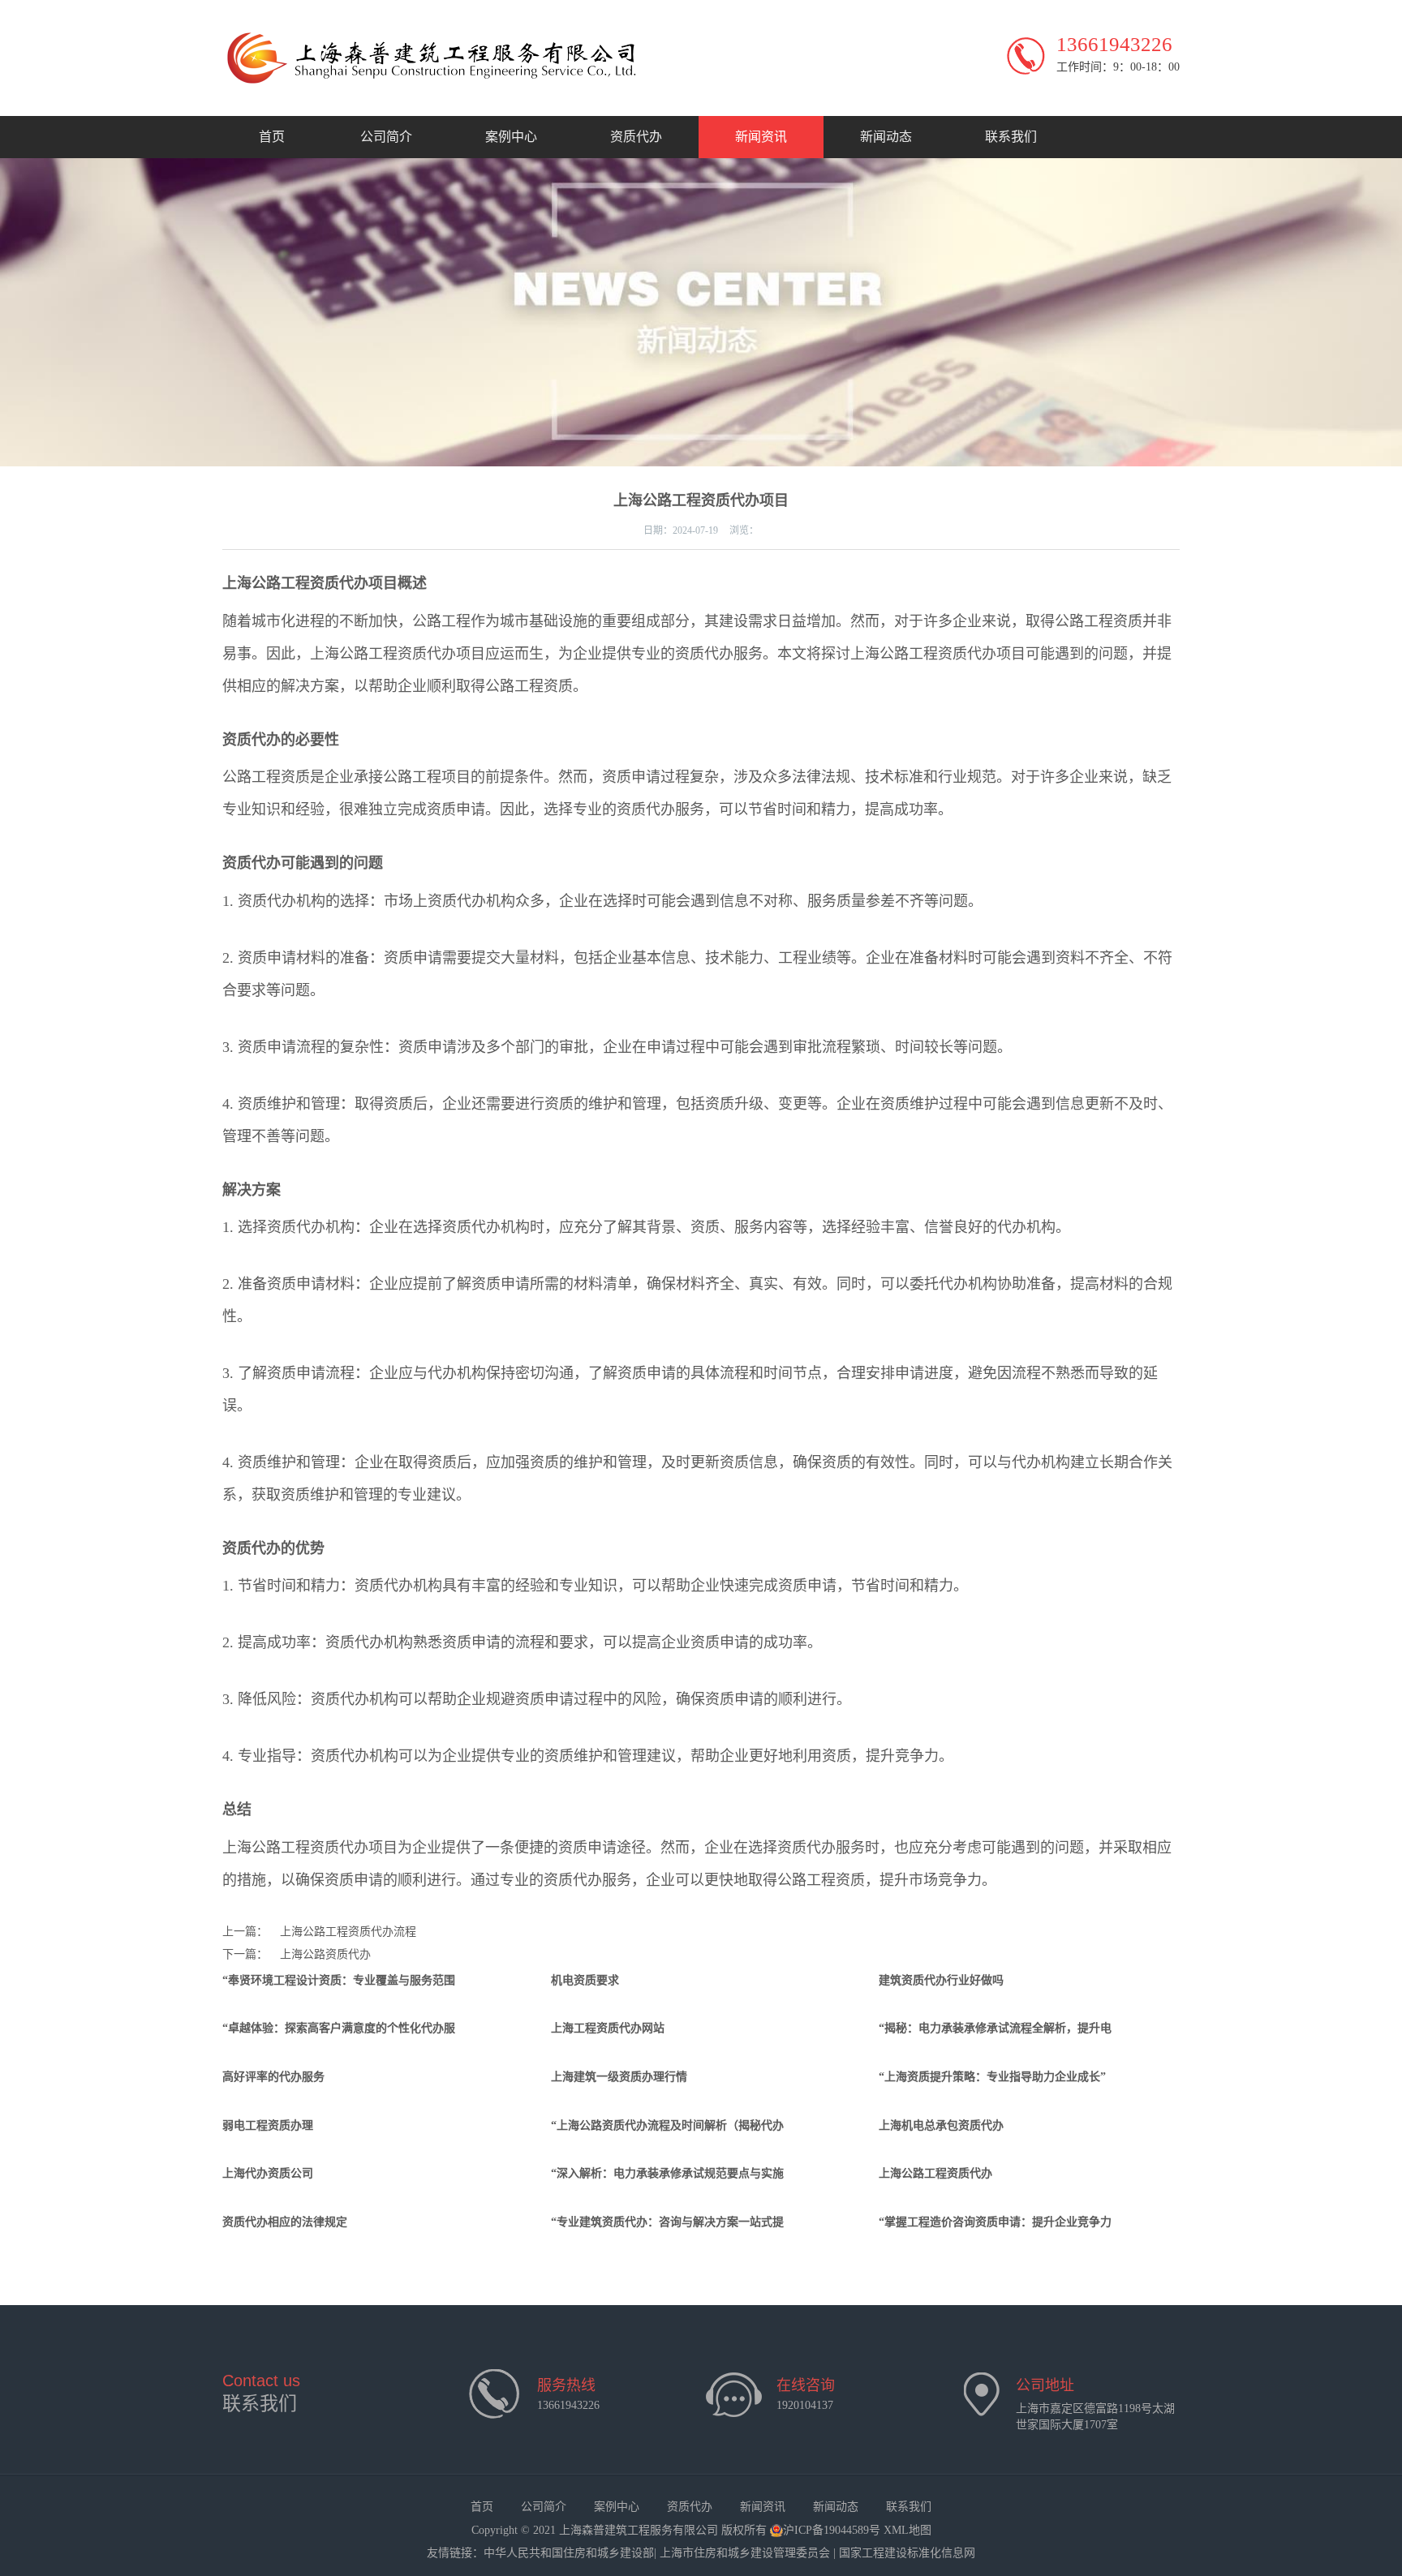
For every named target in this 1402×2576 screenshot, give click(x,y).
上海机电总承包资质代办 (941, 2125)
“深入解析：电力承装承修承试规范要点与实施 (667, 2173)
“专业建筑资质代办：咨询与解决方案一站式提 (667, 2222)
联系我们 (1011, 137)
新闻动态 (886, 137)
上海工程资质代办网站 (608, 2028)
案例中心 (511, 137)
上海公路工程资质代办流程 (348, 1932)
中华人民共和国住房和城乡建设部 (569, 2553)
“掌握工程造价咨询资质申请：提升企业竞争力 (995, 2222)
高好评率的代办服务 (273, 2077)
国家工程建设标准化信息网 (907, 2553)
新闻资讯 (761, 137)
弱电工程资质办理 (268, 2125)
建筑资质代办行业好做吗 (941, 1980)
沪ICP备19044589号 (832, 2530)
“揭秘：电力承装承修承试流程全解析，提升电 (995, 2028)
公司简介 (386, 137)
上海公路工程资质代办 (935, 2173)
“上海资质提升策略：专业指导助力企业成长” (992, 2077)
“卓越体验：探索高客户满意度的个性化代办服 (339, 2028)
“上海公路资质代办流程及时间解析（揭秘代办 (667, 2125)
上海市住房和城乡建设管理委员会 (745, 2553)
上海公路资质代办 (325, 1954)
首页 (272, 137)
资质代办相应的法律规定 (285, 2222)
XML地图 (907, 2530)
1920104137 (805, 2405)
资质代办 (636, 137)
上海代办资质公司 (268, 2173)
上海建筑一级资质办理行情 (619, 2077)
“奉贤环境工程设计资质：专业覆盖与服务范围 (339, 1980)
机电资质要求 (585, 1980)
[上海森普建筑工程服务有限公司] (432, 79)
